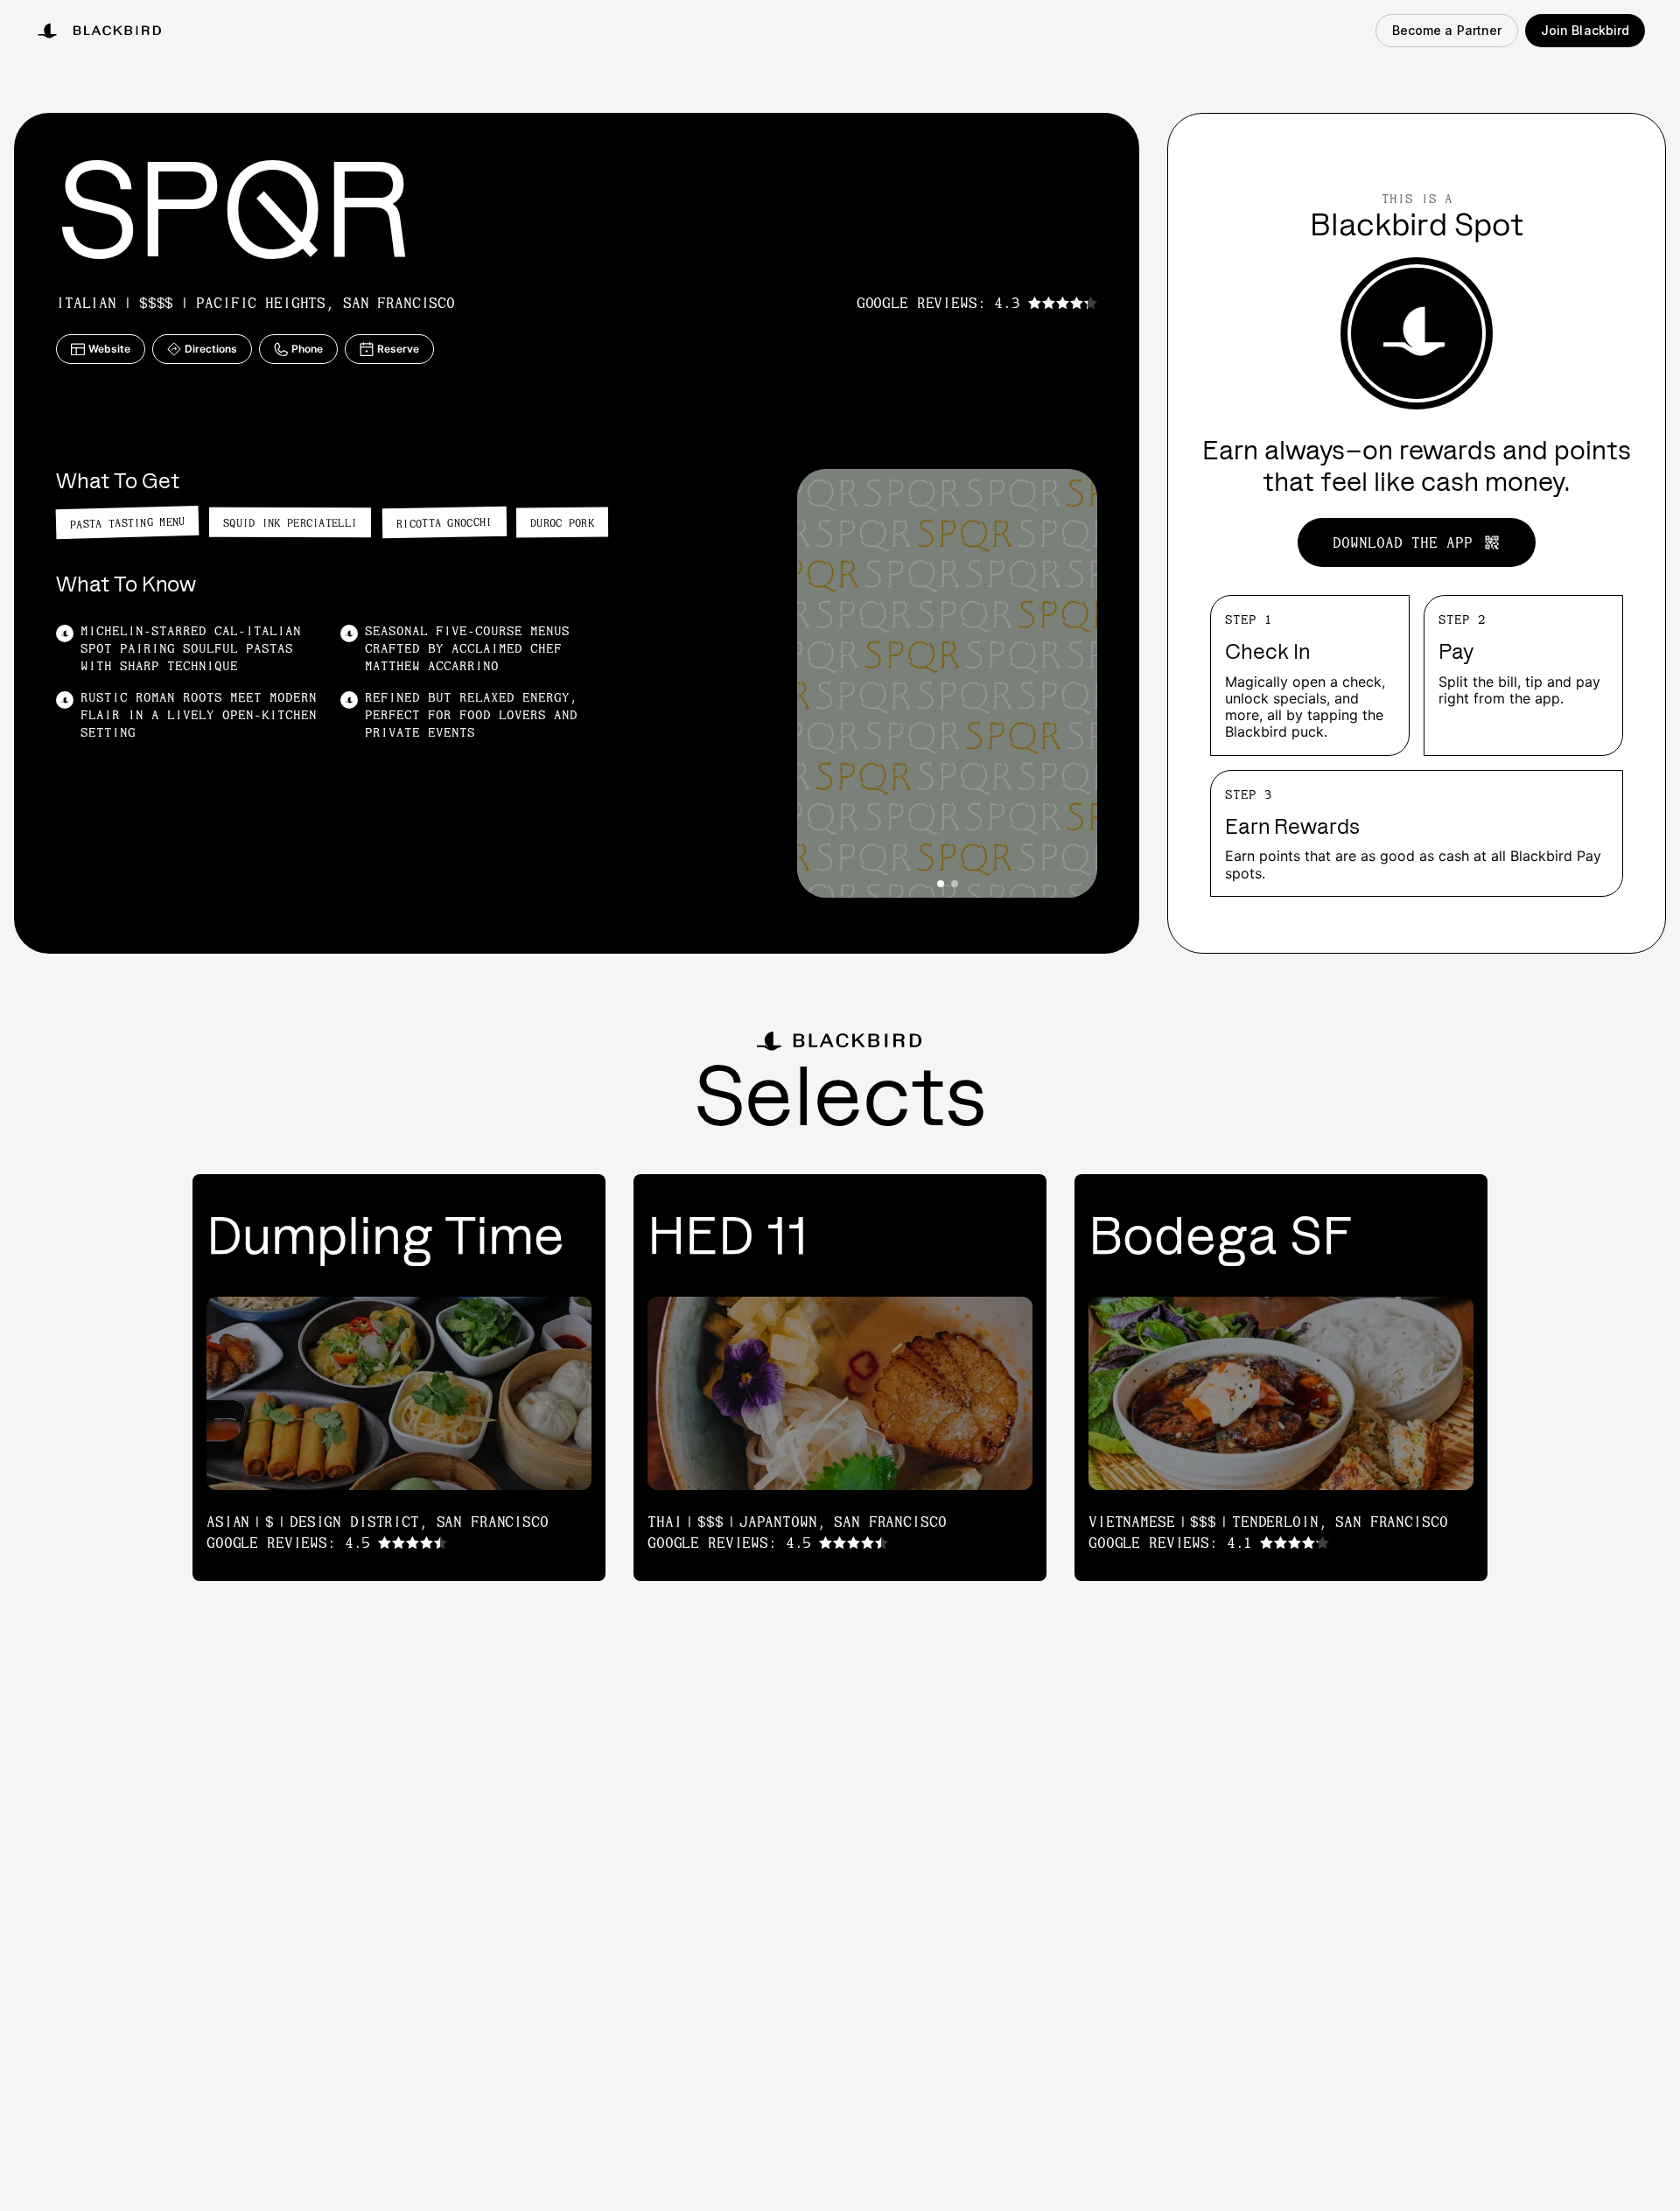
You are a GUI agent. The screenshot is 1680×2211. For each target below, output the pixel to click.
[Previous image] (825, 683)
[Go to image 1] (941, 884)
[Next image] (1069, 683)
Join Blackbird (1585, 30)
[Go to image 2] (955, 884)
